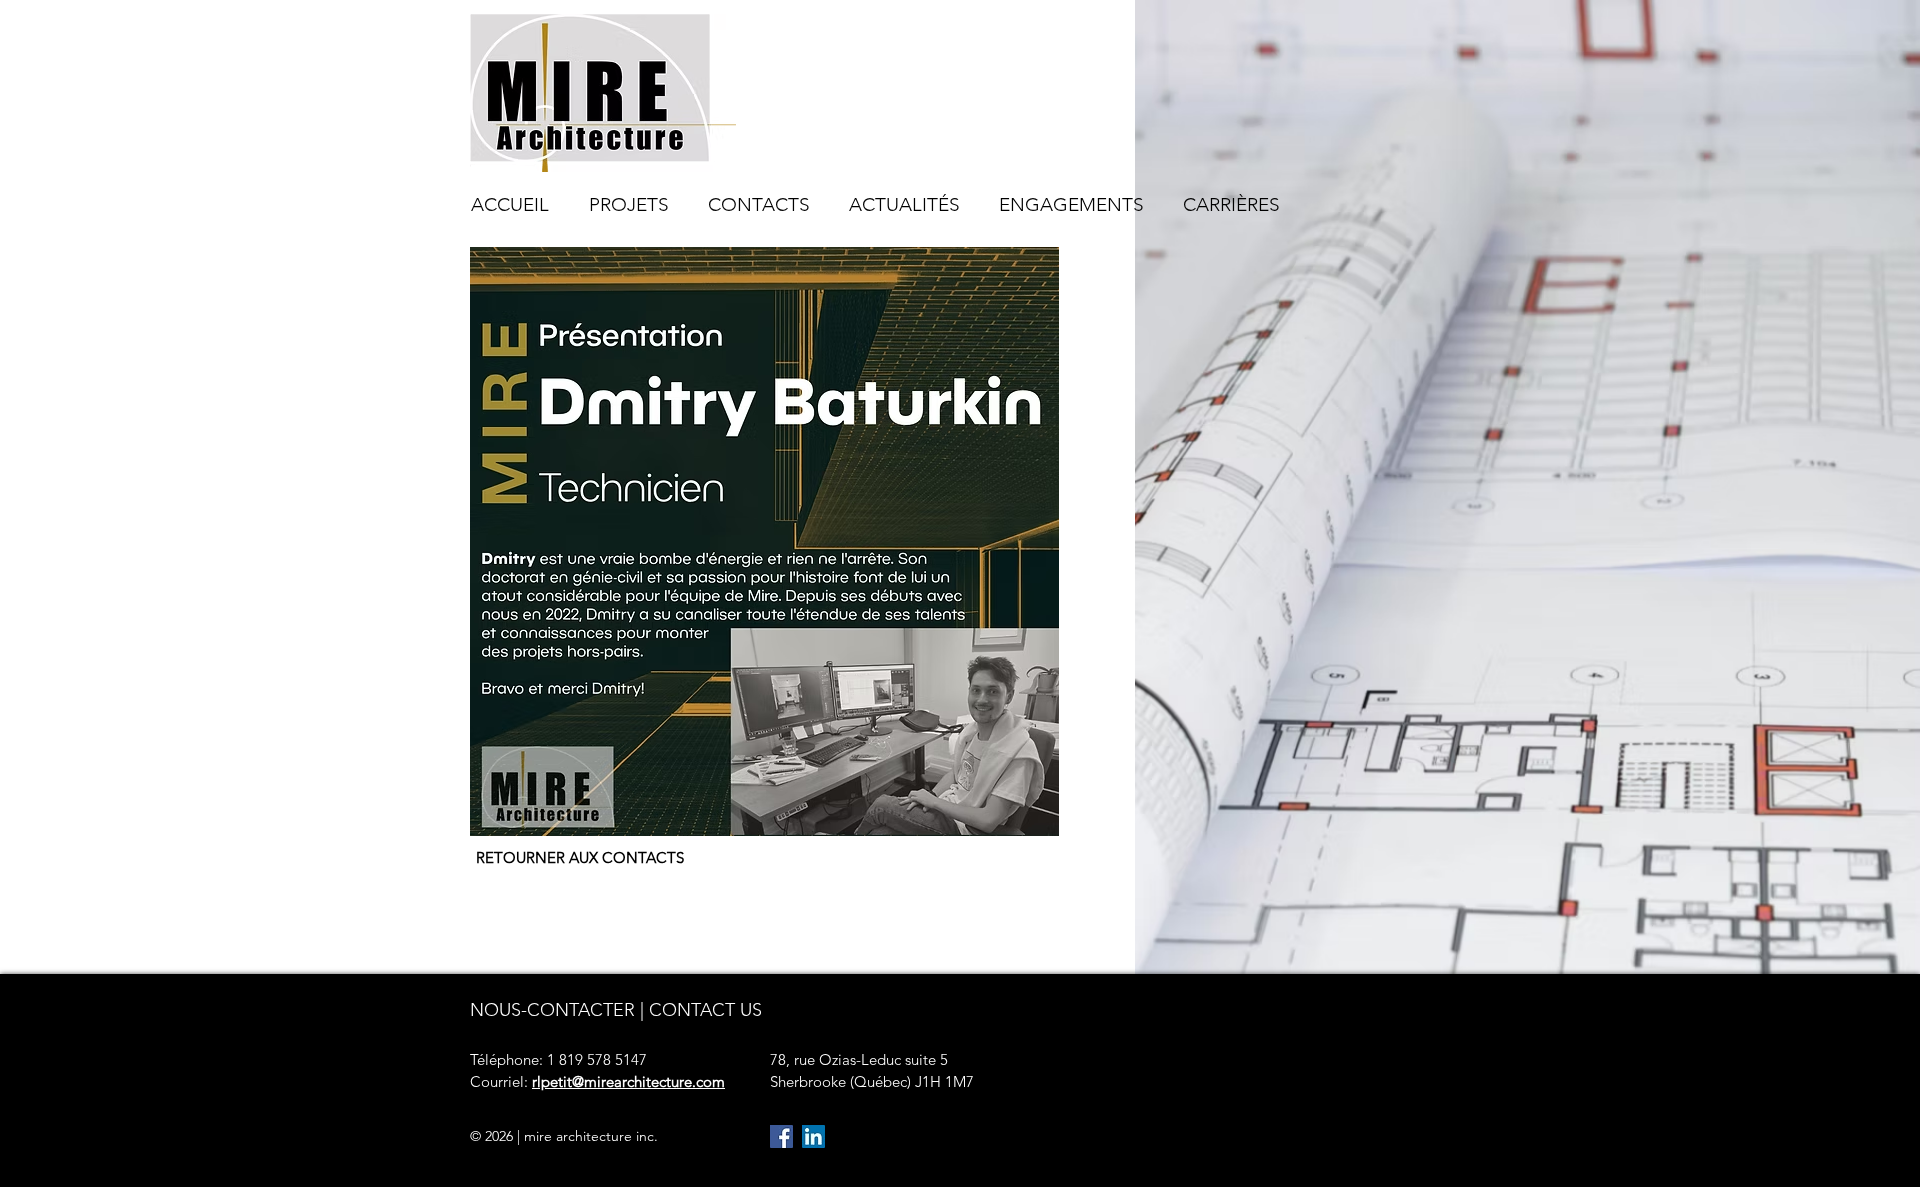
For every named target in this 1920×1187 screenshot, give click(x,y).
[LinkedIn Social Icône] (813, 1136)
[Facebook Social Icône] (781, 1136)
